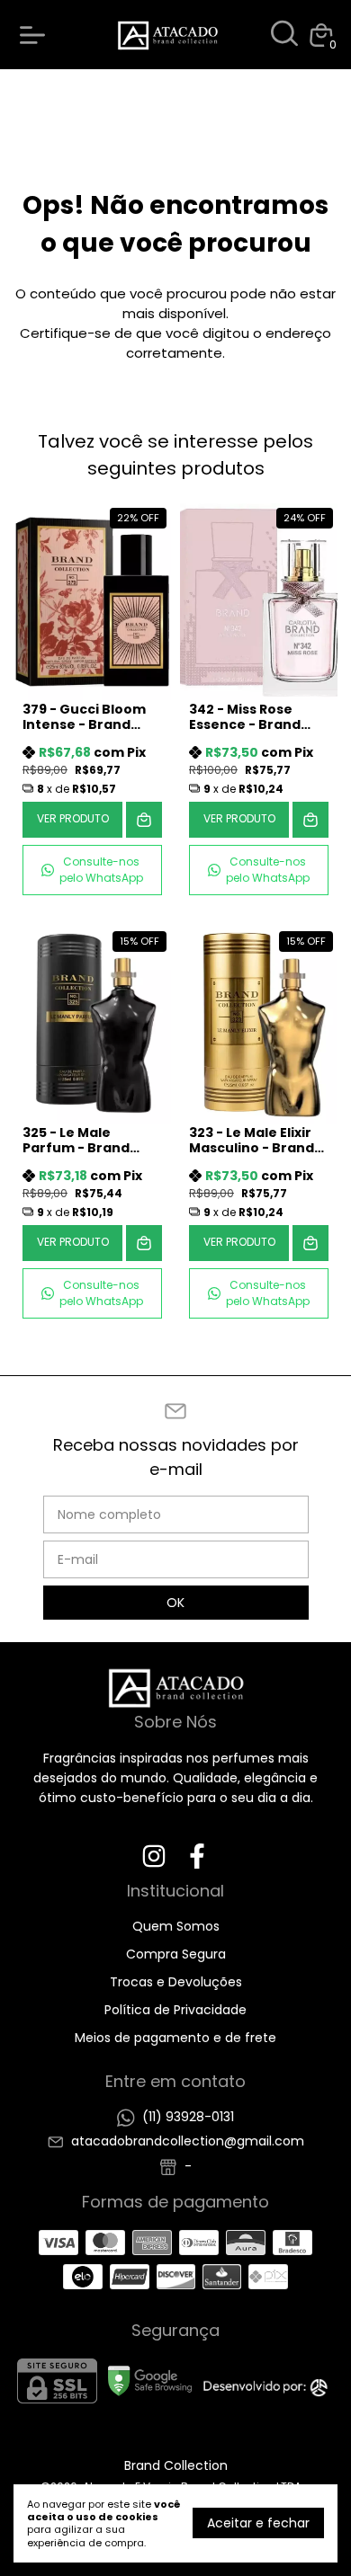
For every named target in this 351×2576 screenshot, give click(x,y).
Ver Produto (73, 818)
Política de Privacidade (175, 2010)
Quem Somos (176, 1926)
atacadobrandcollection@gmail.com (188, 2141)
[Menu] (36, 35)
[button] (92, 870)
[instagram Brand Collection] (154, 1857)
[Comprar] (144, 820)
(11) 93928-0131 (188, 2117)
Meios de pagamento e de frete (175, 2038)
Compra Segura (176, 1954)
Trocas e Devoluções (176, 1982)
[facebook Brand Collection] (197, 1857)
